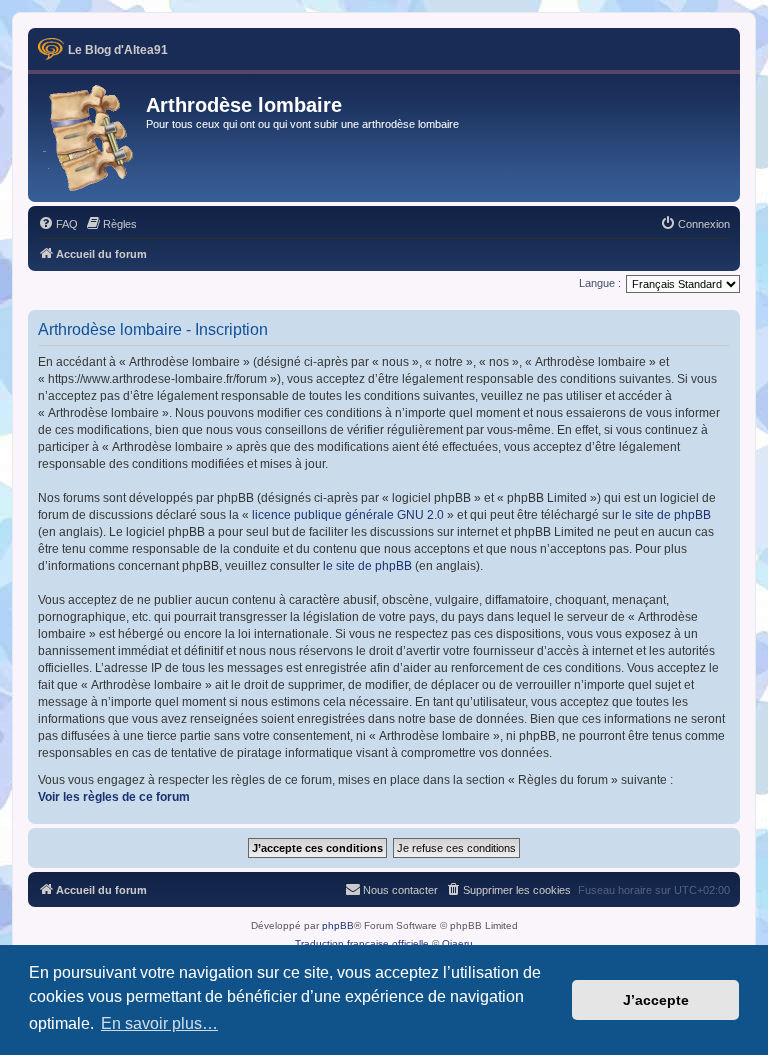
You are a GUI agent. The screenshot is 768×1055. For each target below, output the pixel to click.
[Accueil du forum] (89, 138)
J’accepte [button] (656, 1000)
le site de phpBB (666, 515)
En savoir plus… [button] (159, 1023)
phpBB (338, 925)
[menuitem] (58, 224)
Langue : (600, 283)
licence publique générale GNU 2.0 (348, 515)
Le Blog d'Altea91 (118, 50)
